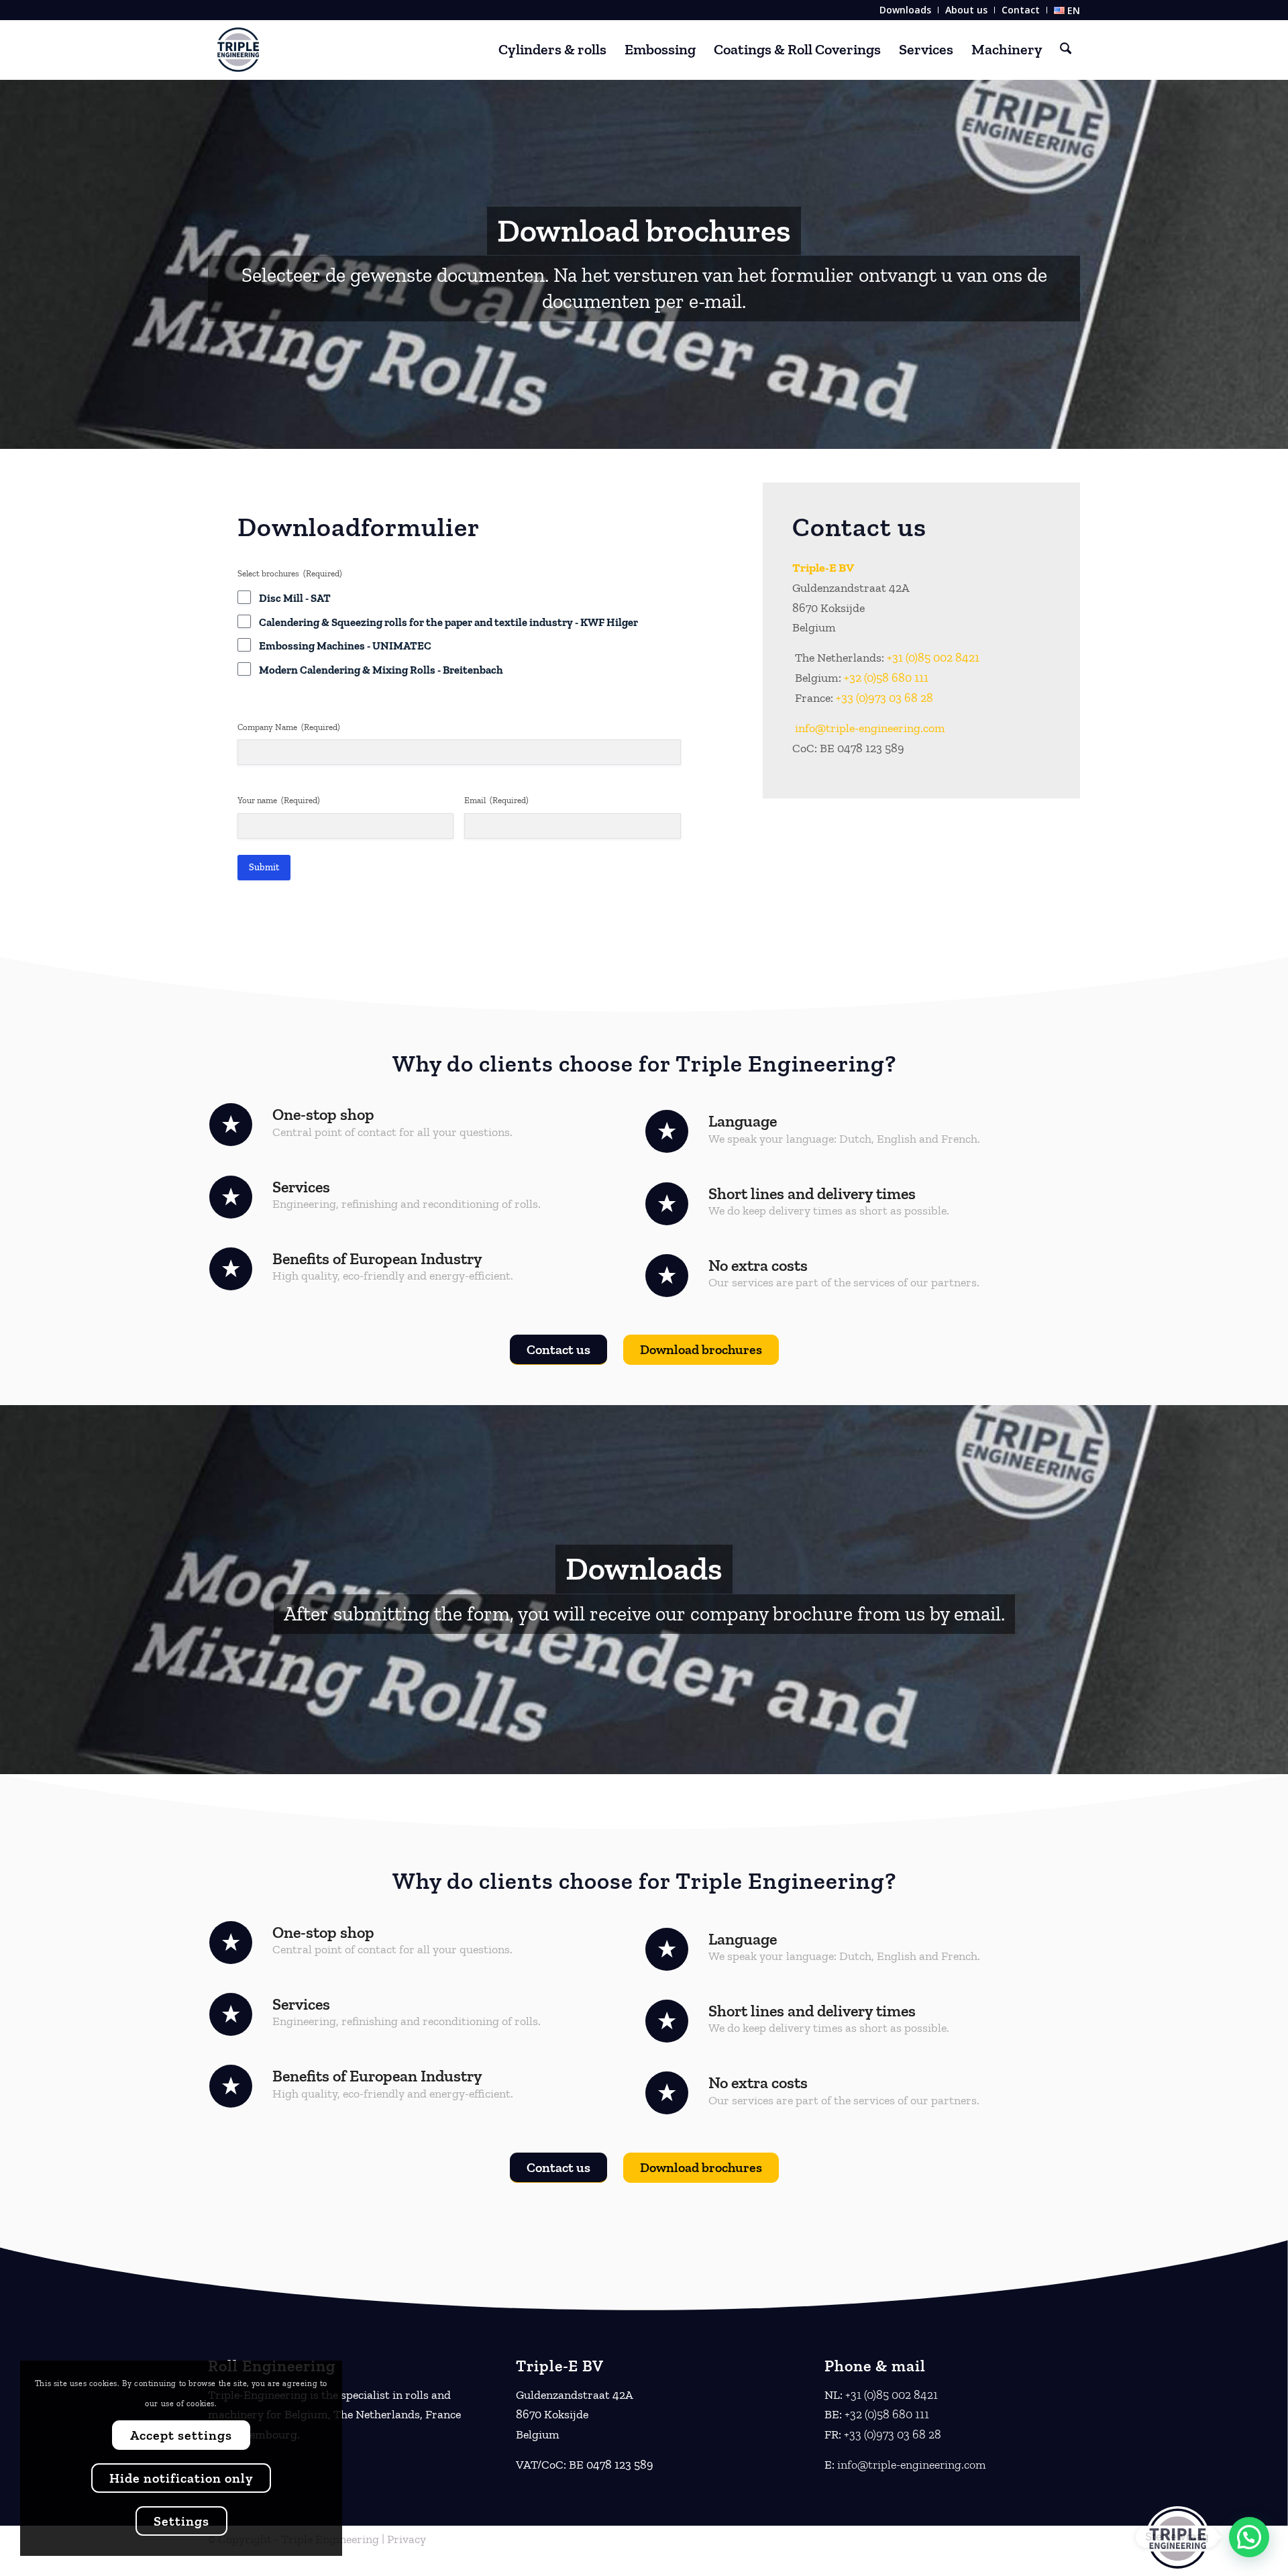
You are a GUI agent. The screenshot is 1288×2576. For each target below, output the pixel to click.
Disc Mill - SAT (295, 598)
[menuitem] (906, 10)
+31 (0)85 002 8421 (933, 658)
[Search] (1066, 50)
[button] (1249, 2537)
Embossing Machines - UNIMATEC (345, 646)
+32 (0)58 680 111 (886, 678)
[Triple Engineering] (238, 50)
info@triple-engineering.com (870, 728)
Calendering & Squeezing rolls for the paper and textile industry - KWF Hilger (448, 622)
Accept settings (181, 2435)
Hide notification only (181, 2478)
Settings (181, 2521)
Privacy (407, 2539)
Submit (264, 867)
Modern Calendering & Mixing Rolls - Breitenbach (381, 670)
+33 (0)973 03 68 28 (884, 698)
